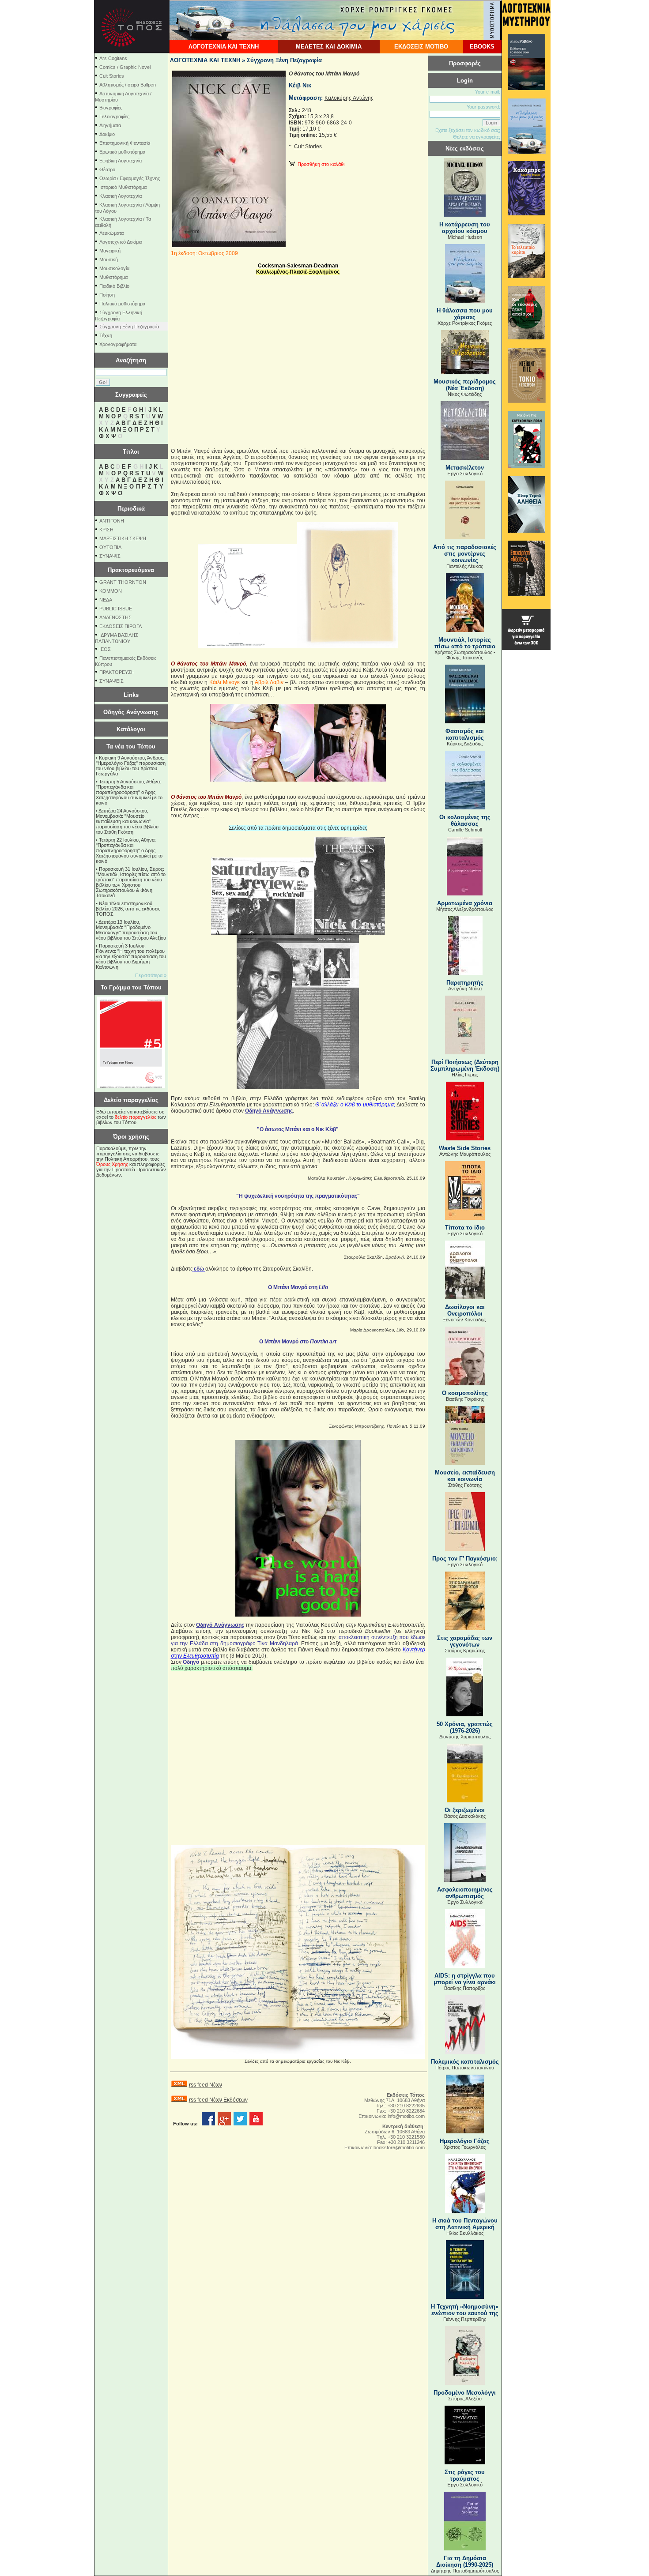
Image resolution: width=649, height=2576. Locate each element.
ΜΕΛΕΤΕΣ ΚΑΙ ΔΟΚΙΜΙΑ (329, 47)
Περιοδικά (131, 509)
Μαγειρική (110, 251)
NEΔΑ (106, 600)
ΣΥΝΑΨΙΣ (110, 556)
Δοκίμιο (107, 134)
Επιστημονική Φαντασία (125, 143)
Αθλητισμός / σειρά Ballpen (128, 85)
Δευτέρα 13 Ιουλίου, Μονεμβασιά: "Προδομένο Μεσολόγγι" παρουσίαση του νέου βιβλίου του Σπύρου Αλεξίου (131, 930)
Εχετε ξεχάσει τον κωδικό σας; (468, 130)
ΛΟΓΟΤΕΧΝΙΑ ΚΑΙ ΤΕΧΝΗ (224, 47)
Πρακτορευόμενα (131, 570)
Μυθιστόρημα (113, 277)
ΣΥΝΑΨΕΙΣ (111, 681)
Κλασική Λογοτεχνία (121, 196)
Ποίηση (107, 295)
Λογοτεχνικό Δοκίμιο (121, 242)
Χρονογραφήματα (118, 344)
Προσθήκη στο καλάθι (320, 164)
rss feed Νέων (206, 2085)
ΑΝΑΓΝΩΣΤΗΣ (115, 617)
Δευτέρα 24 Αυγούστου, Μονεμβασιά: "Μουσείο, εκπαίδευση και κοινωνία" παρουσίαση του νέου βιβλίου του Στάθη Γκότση (127, 821)
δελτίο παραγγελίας (136, 1117)
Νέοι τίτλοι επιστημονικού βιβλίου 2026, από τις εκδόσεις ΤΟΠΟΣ (128, 909)
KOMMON (111, 591)
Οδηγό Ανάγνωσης (269, 1111)
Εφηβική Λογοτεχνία (121, 161)
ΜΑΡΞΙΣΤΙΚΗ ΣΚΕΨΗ (123, 538)
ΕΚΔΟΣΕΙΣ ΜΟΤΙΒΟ (421, 47)
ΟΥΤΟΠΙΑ (110, 547)
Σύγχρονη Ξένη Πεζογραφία (129, 327)
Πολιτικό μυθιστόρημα (122, 304)
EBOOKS (482, 47)
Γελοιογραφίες (114, 117)
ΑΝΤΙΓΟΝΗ (112, 521)
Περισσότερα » (151, 975)
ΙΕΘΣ (105, 649)
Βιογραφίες (111, 108)
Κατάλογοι (131, 729)
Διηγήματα (110, 125)
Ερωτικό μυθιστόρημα (122, 152)
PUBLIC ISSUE (116, 609)
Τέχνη (106, 335)
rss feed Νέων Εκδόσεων (218, 2100)
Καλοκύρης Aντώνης (349, 98)
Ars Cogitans (113, 58)
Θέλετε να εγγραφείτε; (477, 137)
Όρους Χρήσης (112, 1164)
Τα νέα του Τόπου (131, 746)
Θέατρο (107, 169)
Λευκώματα (111, 233)
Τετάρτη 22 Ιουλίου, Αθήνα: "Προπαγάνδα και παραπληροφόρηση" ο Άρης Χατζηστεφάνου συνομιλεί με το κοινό (129, 850)
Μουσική (109, 259)
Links (131, 695)
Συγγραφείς (131, 395)
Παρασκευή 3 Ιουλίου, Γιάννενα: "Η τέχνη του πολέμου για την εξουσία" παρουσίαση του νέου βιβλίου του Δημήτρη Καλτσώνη (131, 956)
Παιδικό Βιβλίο (114, 286)
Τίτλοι (131, 452)
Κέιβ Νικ (300, 85)
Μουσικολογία (114, 268)
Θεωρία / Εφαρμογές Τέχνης (130, 178)
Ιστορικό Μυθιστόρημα (123, 187)
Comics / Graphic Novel (125, 67)
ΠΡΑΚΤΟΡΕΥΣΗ (117, 672)
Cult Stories (112, 76)
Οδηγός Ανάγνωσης (131, 712)
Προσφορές (465, 63)
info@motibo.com (406, 2116)
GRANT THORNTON (123, 582)
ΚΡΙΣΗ (106, 530)
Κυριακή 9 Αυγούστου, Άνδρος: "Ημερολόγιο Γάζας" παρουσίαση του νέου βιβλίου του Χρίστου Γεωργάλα (131, 766)
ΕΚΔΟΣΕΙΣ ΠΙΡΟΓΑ (121, 626)
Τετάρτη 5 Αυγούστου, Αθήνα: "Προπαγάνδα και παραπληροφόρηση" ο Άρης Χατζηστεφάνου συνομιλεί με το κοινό (129, 792)
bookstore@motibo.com (399, 2147)
